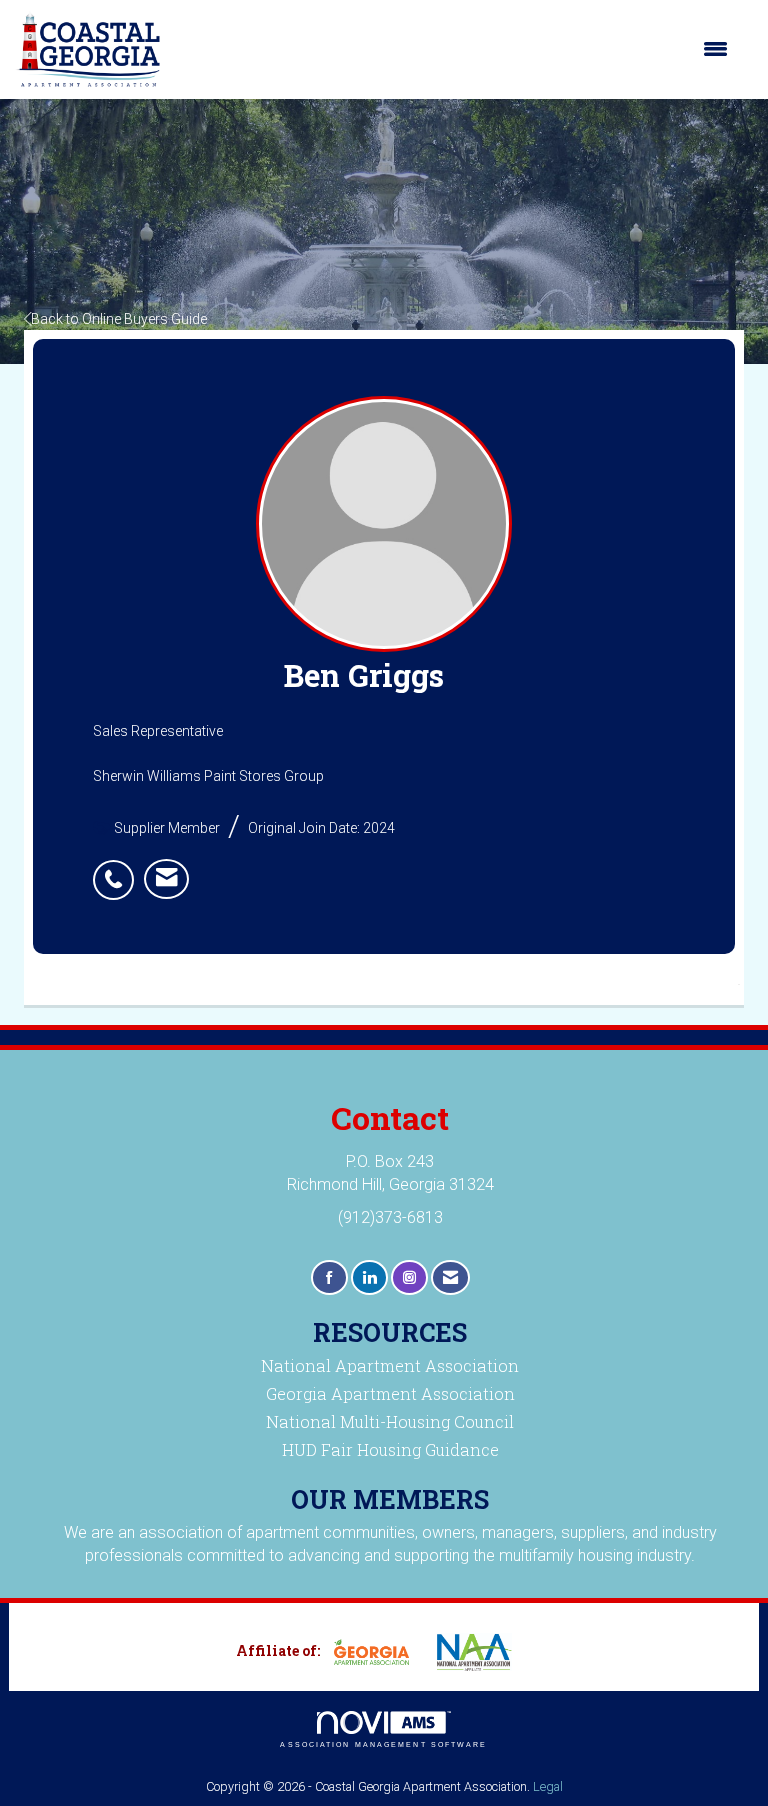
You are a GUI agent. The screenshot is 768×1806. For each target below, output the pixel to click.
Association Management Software (383, 1744)
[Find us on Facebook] (329, 1277)
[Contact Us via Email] (450, 1277)
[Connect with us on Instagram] (409, 1277)
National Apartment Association (390, 1365)
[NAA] (482, 1652)
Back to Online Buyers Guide (119, 319)
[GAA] (379, 1652)
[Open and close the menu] (454, 49)
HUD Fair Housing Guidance (390, 1449)
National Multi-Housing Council (390, 1421)
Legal (548, 1786)
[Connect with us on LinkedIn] (369, 1277)
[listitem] (118, 869)
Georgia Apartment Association (390, 1393)
